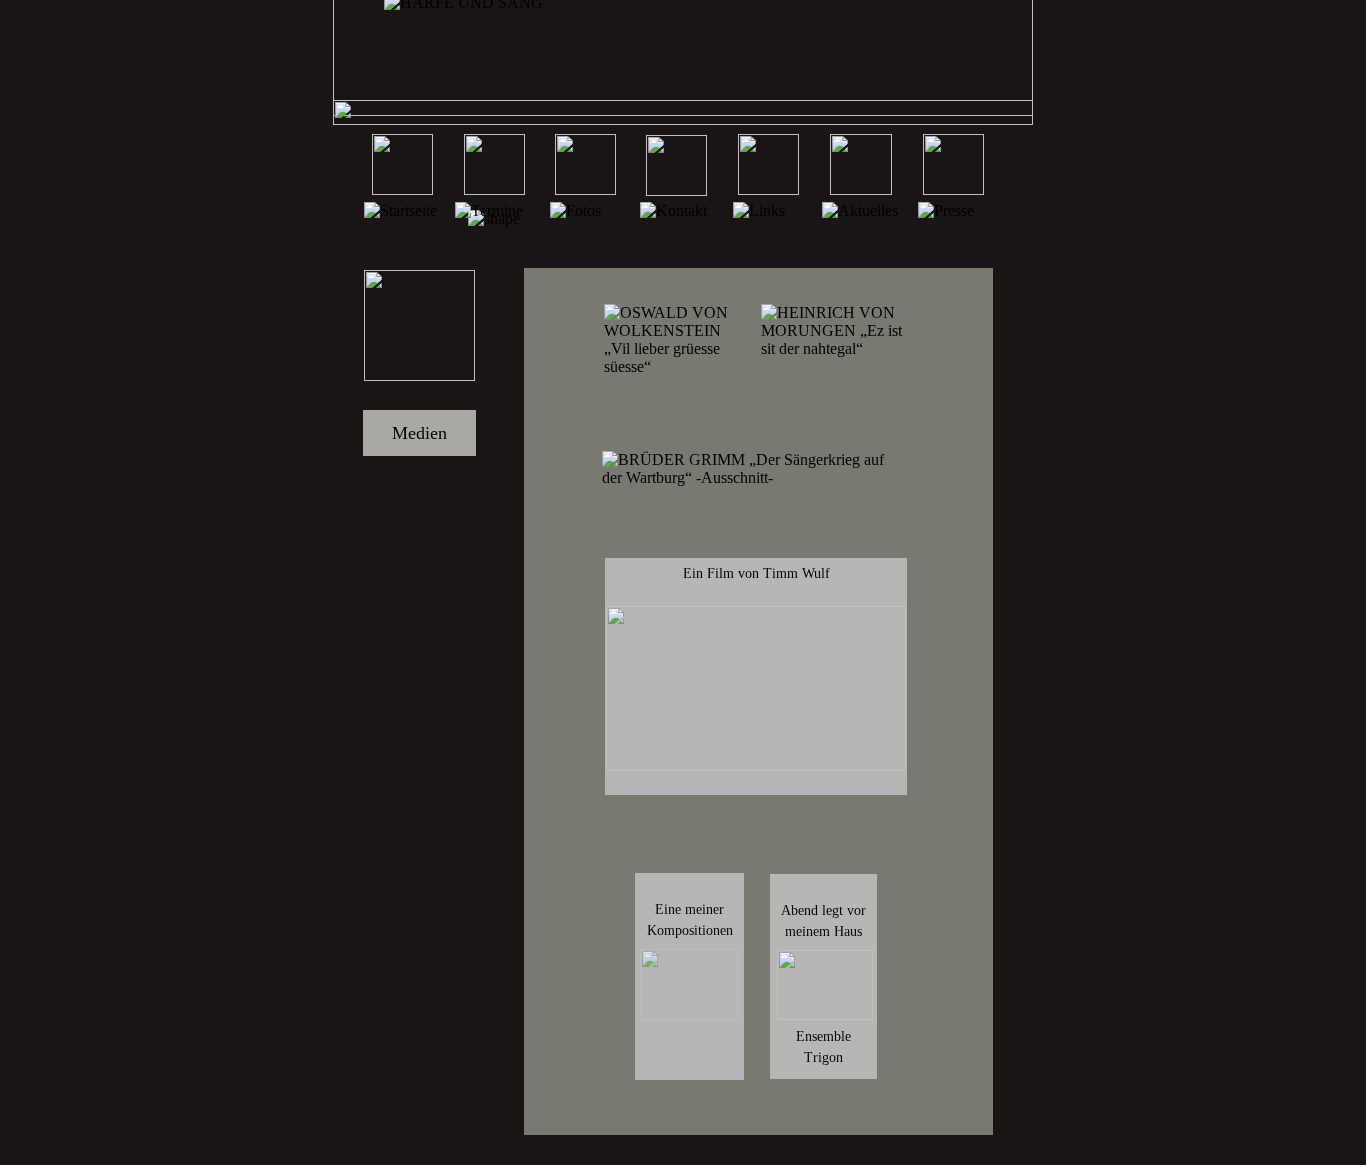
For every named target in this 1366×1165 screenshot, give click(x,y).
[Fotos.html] (585, 189)
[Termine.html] (494, 189)
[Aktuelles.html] (861, 189)
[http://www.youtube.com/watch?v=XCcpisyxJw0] (756, 765)
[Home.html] (402, 189)
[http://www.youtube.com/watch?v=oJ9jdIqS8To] (825, 1014)
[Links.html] (768, 189)
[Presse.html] (953, 189)
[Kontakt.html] (676, 190)
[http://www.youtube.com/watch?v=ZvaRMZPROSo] (689, 1014)
